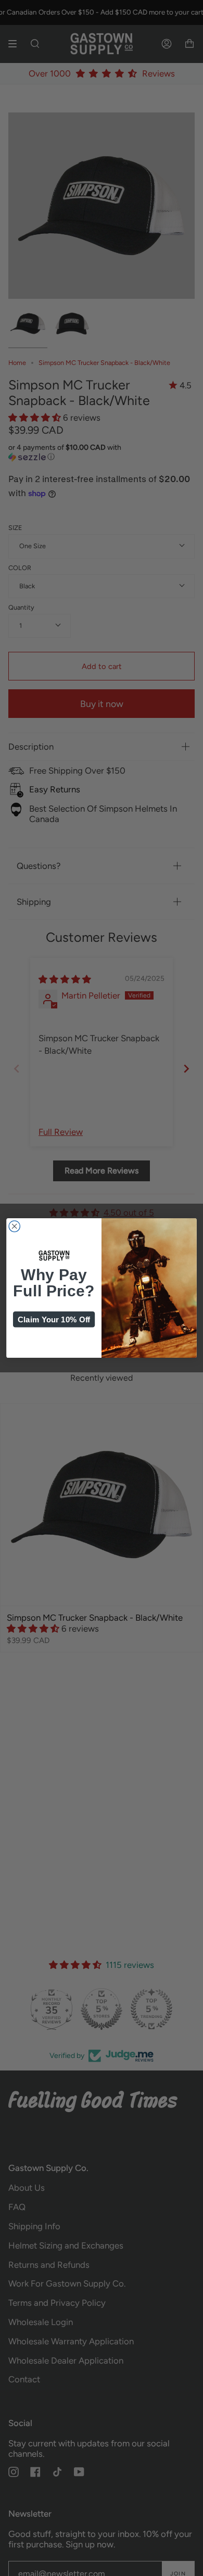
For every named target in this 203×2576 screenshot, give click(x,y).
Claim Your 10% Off (54, 1319)
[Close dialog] (14, 1226)
